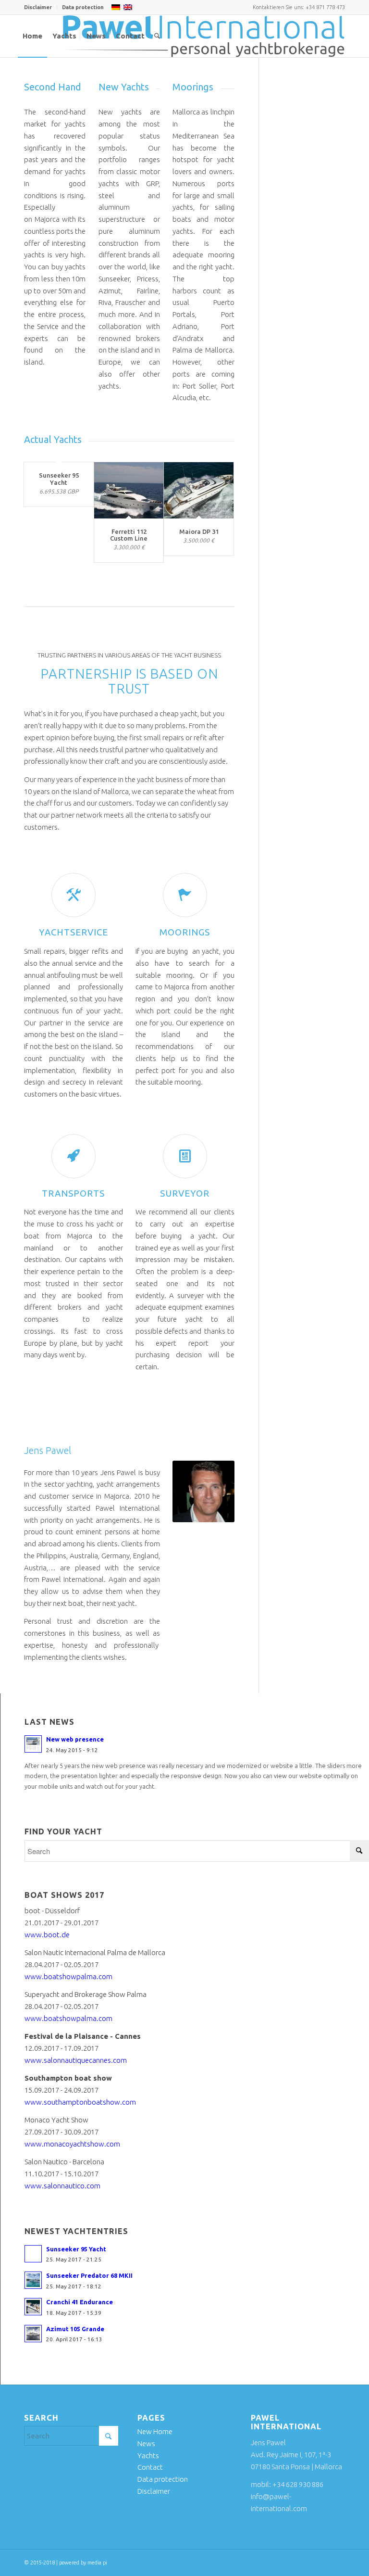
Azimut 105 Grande (75, 2329)
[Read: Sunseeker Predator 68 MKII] (33, 2280)
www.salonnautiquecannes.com (76, 2060)
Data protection (83, 7)
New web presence (75, 1739)
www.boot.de (47, 1935)
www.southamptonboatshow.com (80, 2102)
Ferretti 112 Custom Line (129, 535)
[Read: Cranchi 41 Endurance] (33, 2307)
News (146, 2443)
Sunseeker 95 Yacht (59, 479)
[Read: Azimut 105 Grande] (33, 2334)
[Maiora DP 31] (199, 490)
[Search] (157, 36)
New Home (155, 2431)
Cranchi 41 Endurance (80, 2302)
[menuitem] (41, 7)
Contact (150, 2467)
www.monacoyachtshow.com (72, 2144)
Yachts (148, 2456)
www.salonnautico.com (62, 2186)
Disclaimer (38, 7)
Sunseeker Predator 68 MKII (89, 2275)
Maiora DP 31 (199, 531)
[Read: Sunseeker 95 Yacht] (33, 2254)
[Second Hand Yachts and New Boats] (204, 36)
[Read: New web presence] (33, 1744)
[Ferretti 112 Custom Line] (129, 490)
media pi (97, 2563)
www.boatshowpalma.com (68, 1976)
